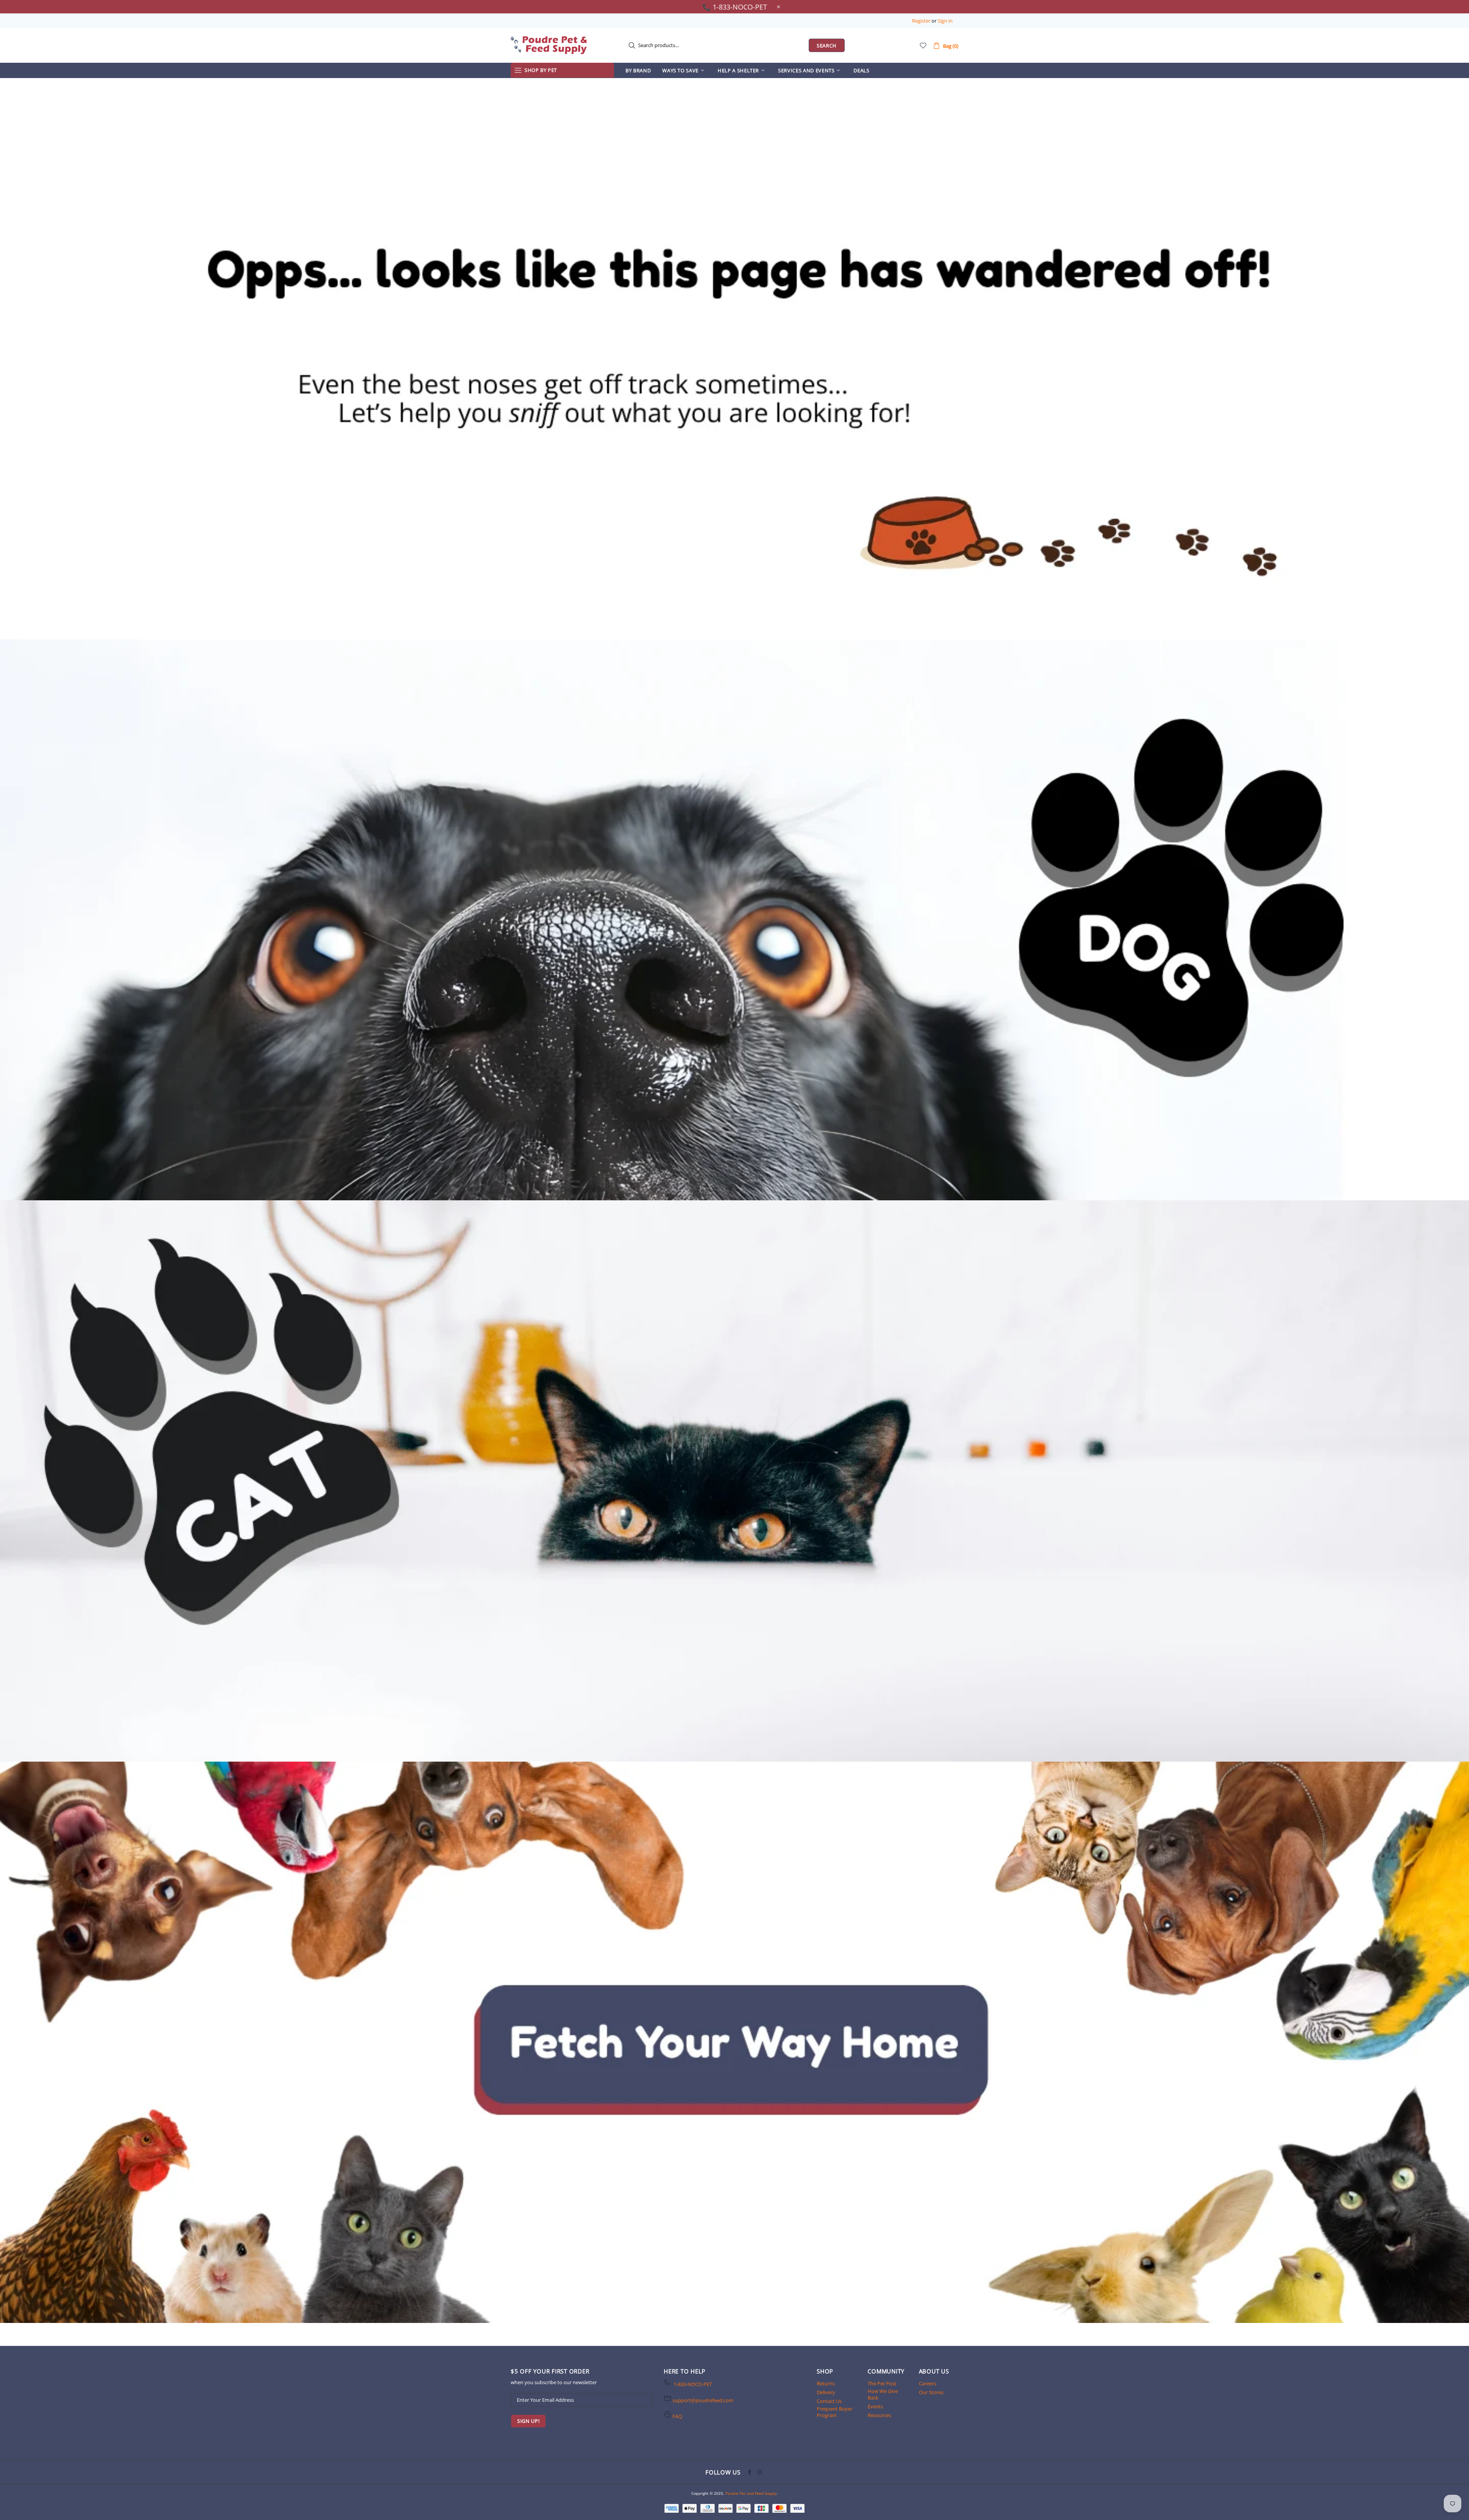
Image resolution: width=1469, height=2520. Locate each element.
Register (921, 21)
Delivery (826, 2392)
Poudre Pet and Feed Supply (549, 45)
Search (827, 46)
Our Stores (931, 2392)
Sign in (945, 21)
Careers (927, 2384)
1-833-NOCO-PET (693, 2384)
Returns (826, 2384)
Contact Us (829, 2401)
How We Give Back (883, 2394)
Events (875, 2407)
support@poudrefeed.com (703, 2400)
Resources (879, 2415)
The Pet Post (882, 2384)
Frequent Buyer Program (835, 2412)
